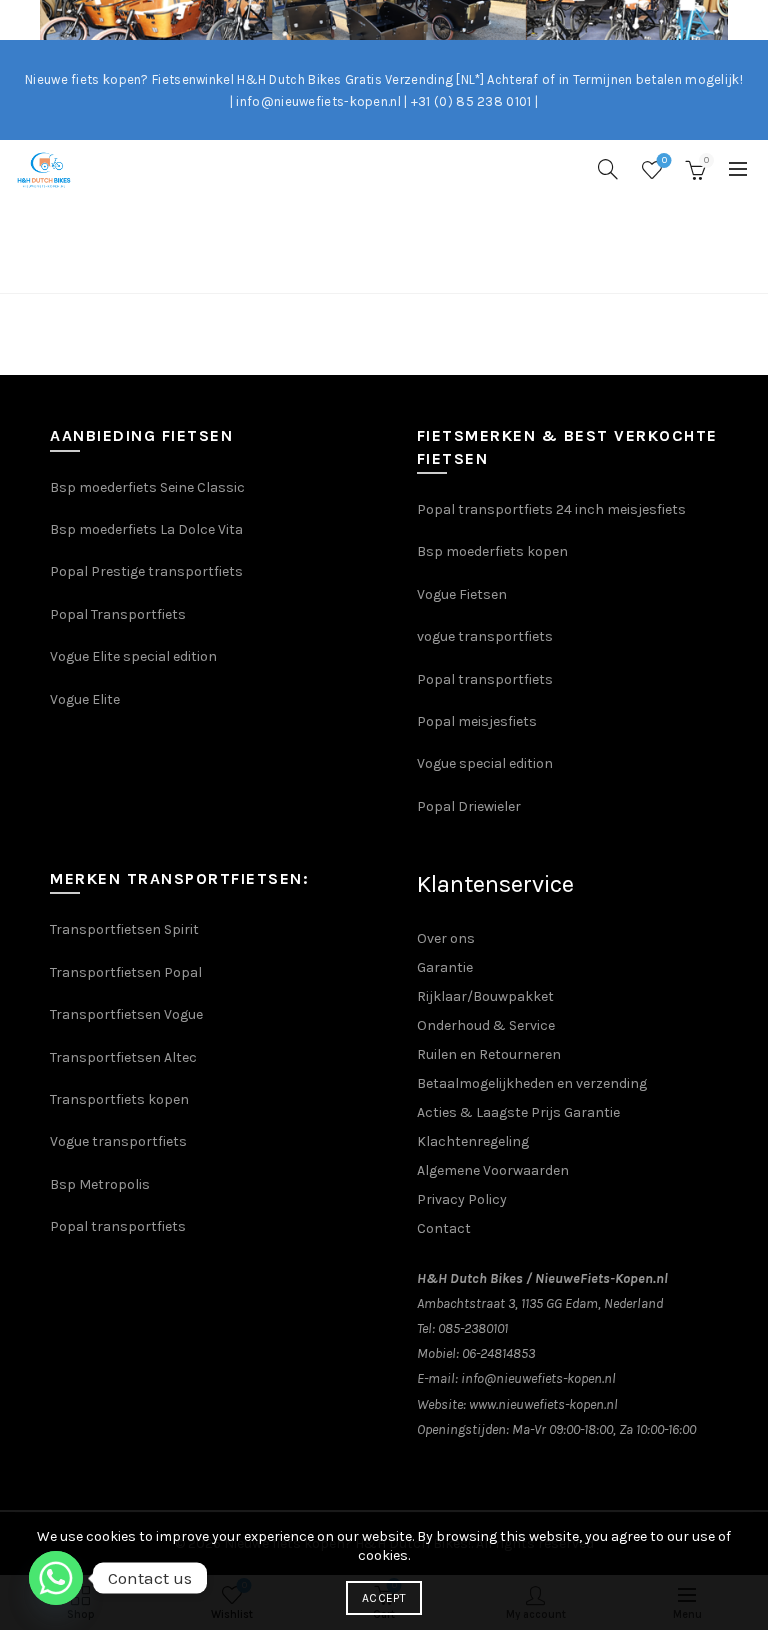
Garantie (445, 967)
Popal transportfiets (485, 679)
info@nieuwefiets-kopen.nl (538, 1378)
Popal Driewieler (469, 806)
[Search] (608, 169)
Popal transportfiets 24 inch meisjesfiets (551, 509)
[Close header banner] (748, 20)
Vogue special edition (485, 763)
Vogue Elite (86, 699)
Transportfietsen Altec (123, 1057)
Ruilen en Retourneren (489, 1054)
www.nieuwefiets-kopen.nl (543, 1404)
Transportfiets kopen (119, 1099)
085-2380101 (473, 1328)
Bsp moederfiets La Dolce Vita (146, 529)
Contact (444, 1228)
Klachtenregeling (473, 1141)
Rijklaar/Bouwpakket (485, 996)
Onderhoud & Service (486, 1025)
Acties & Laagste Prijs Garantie (518, 1112)
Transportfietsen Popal (126, 972)
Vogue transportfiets (118, 1141)
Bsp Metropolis (100, 1184)
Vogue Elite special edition (133, 656)
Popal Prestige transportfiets (146, 571)
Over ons (446, 938)
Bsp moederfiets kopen (492, 551)
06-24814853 (498, 1353)
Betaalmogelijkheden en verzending (532, 1083)
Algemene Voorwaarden (493, 1170)
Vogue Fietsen (462, 594)
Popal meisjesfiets (477, 721)
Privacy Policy (462, 1199)
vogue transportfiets (485, 636)
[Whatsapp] (56, 1578)
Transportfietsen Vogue (126, 1014)
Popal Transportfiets (118, 614)
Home (362, 268)
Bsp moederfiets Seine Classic (149, 487)
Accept (384, 1598)
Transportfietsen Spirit (124, 929)
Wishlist (664, 160)
